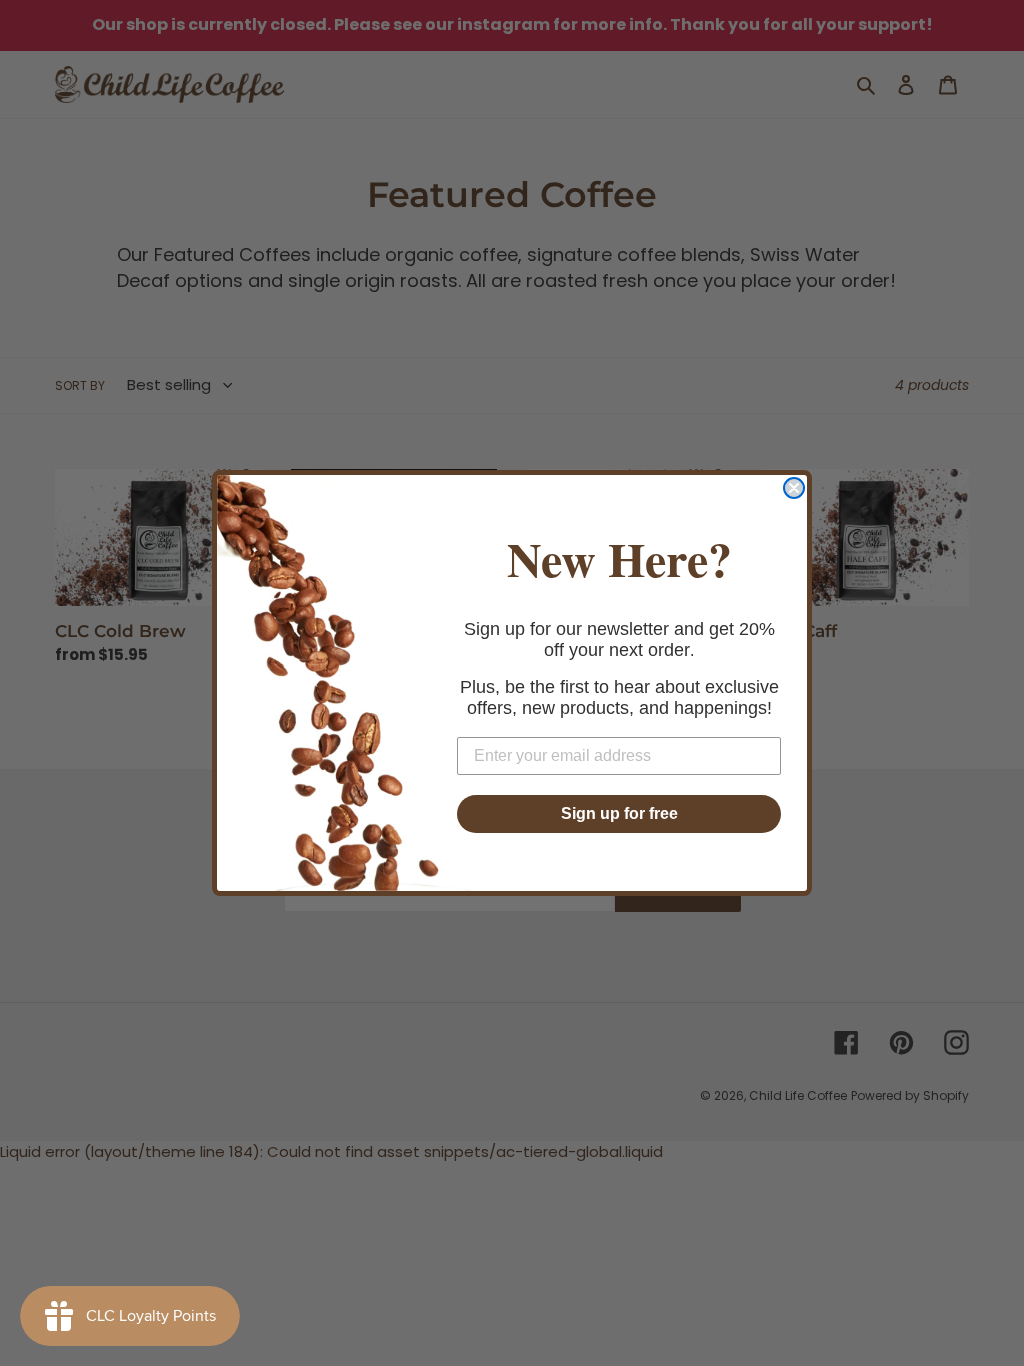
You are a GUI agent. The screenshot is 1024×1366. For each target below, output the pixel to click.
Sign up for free (619, 813)
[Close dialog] (794, 488)
